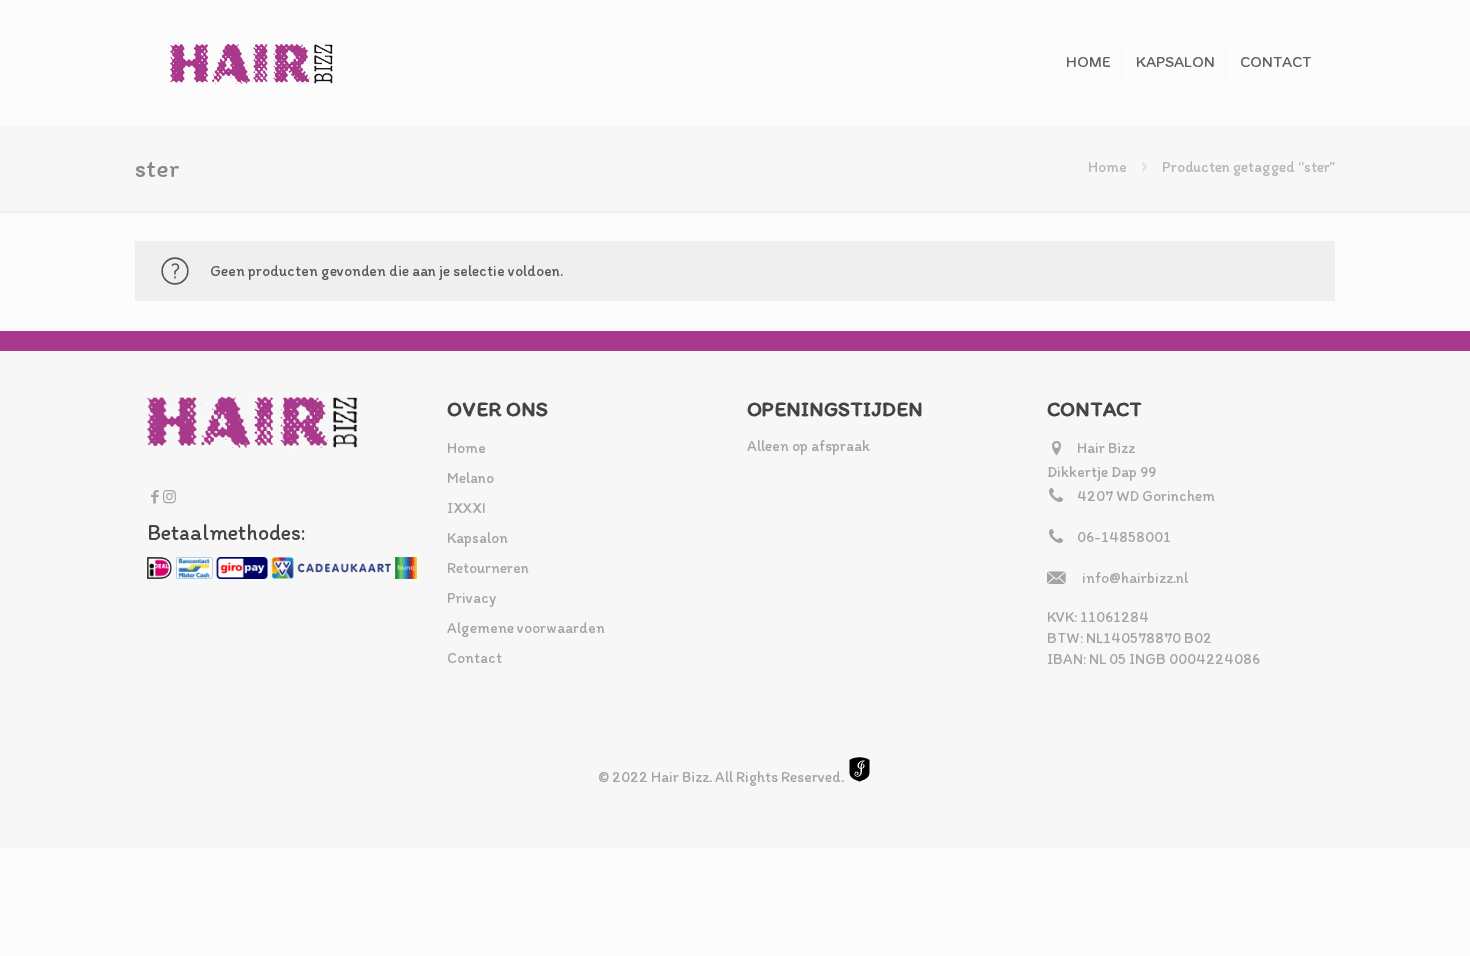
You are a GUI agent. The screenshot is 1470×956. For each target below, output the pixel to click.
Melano (470, 478)
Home (1107, 167)
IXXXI (466, 508)
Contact (474, 658)
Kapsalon (477, 538)
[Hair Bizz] (252, 62)
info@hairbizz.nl (1135, 578)
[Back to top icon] (1374, 915)
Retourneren (488, 568)
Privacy (471, 598)
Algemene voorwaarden (526, 628)
